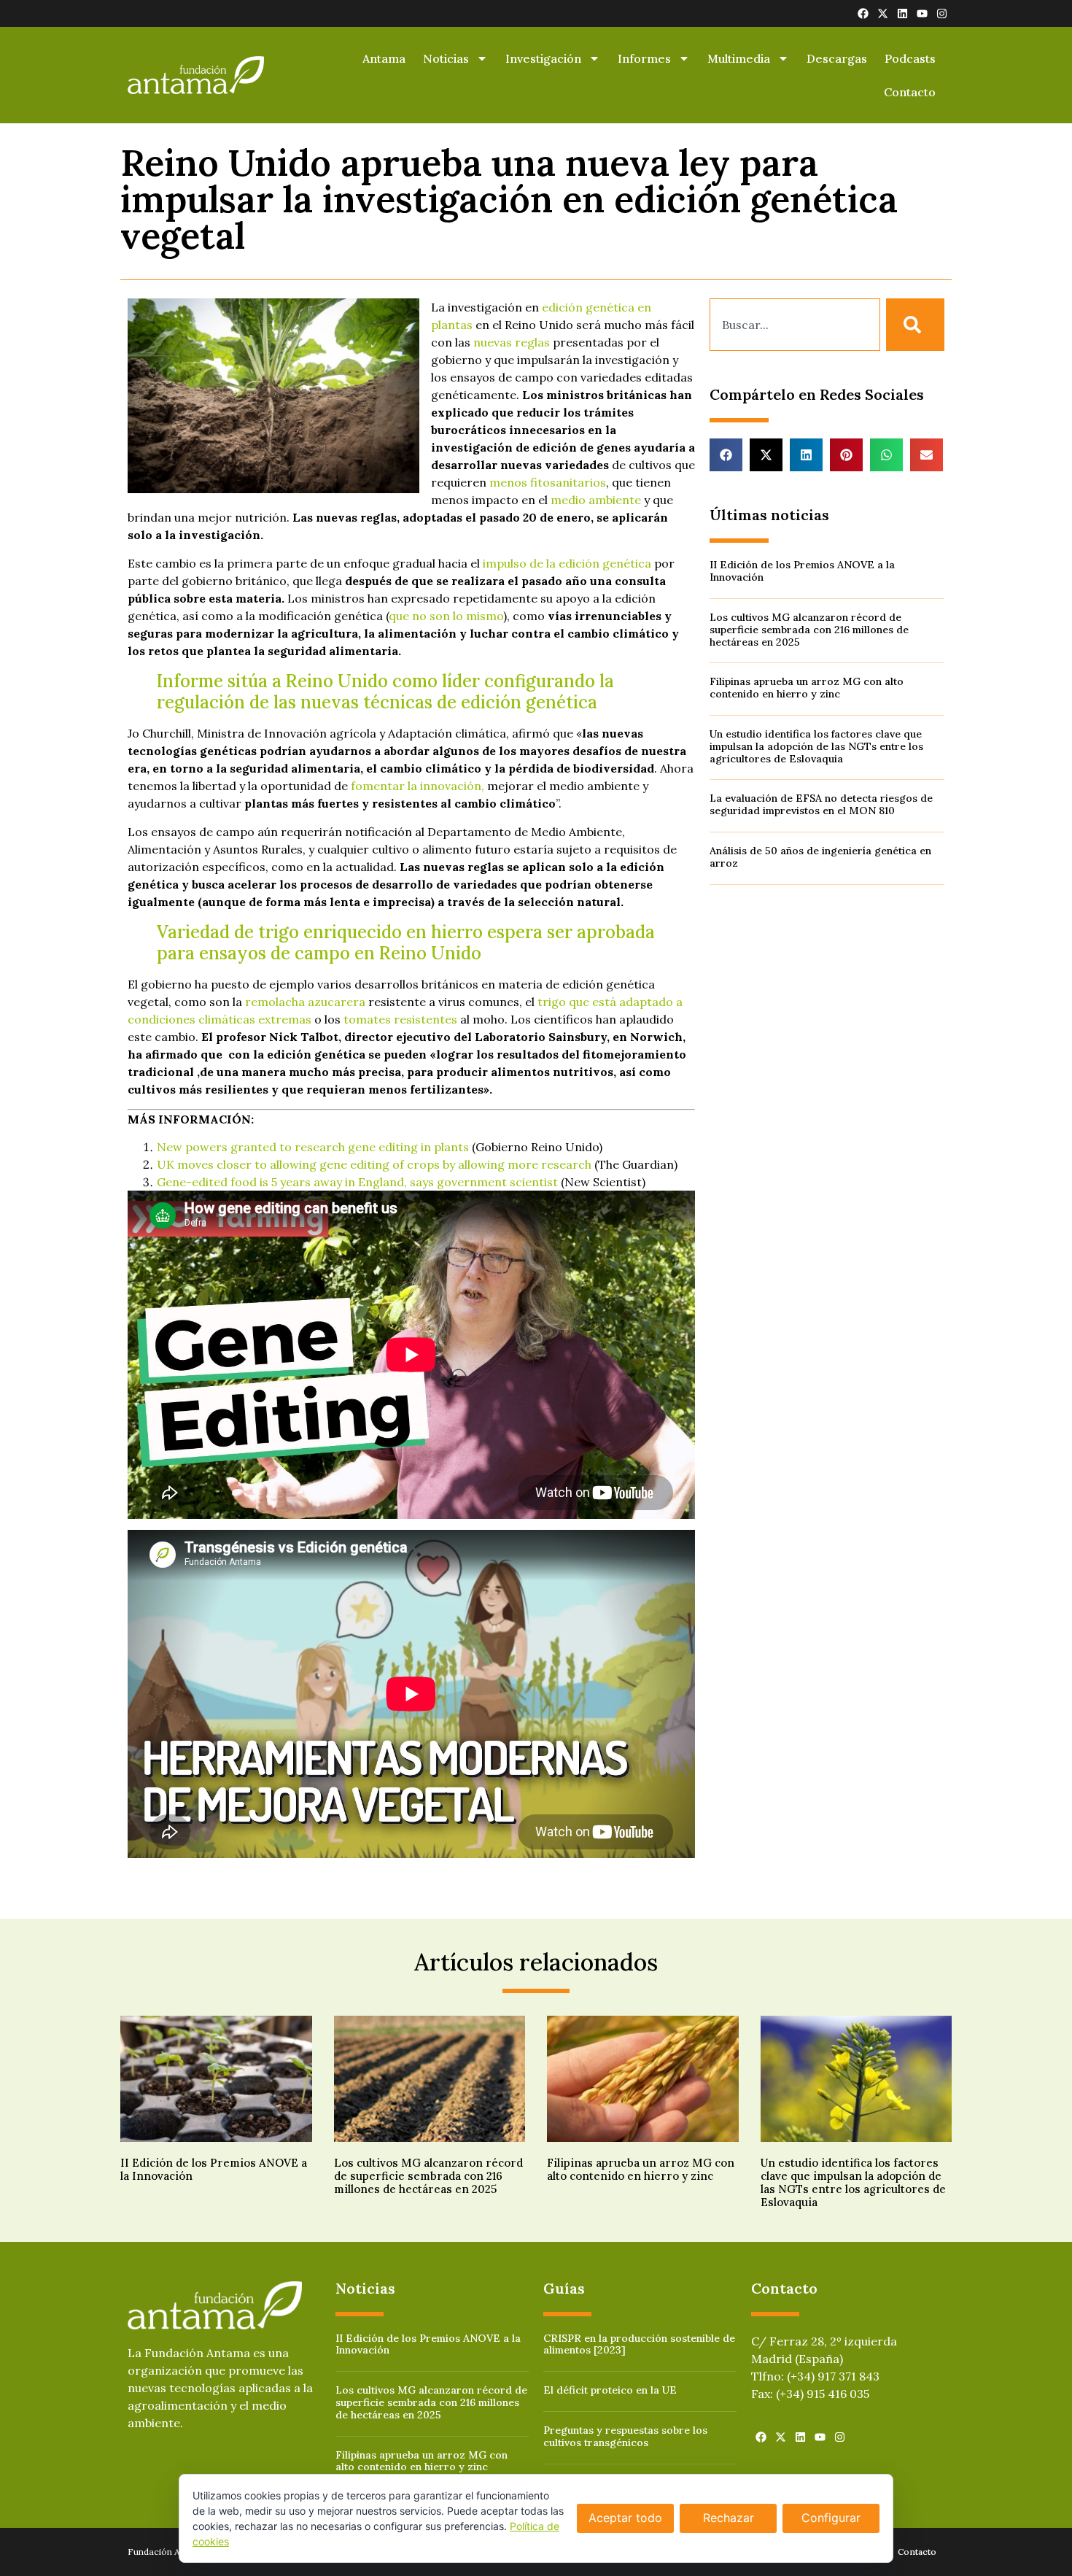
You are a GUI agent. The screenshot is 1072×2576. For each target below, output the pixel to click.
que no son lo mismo (446, 616)
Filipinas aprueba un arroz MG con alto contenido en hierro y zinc (807, 688)
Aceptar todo (625, 2518)
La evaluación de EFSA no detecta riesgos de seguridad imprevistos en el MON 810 (821, 804)
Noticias (446, 58)
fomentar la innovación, (417, 786)
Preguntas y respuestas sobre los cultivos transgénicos (625, 2436)
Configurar (831, 2518)
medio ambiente (596, 500)
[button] (726, 455)
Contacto (910, 92)
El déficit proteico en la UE (610, 2390)
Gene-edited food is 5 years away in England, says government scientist (357, 1182)
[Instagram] (942, 13)
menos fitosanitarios (548, 482)
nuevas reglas (512, 342)
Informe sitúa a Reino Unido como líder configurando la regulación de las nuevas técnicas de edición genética (385, 692)
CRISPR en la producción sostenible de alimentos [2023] (639, 2344)
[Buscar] (915, 325)
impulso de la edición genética (567, 563)
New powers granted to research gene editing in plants (313, 1147)
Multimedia (739, 58)
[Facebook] (863, 13)
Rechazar (729, 2518)
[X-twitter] (883, 13)
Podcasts (910, 58)
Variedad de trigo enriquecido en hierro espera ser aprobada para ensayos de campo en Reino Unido (406, 943)
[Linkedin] (902, 13)
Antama (384, 58)
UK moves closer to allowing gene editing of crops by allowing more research (374, 1164)
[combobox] (795, 325)
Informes (644, 58)
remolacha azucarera (305, 1002)
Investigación (543, 58)
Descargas (837, 58)
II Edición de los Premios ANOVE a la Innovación (802, 571)
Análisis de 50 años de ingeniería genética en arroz (820, 857)
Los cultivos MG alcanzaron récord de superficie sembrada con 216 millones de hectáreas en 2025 (809, 630)
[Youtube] (922, 13)
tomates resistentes (400, 1019)
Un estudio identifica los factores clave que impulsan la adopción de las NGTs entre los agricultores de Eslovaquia (816, 746)
